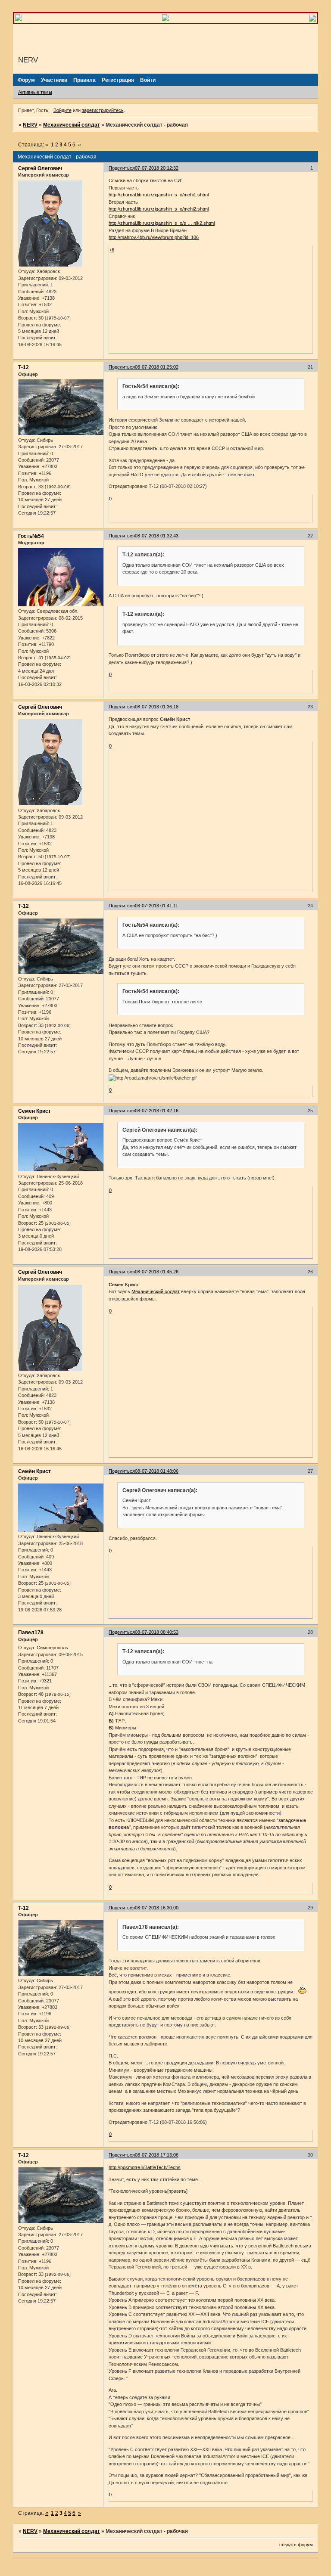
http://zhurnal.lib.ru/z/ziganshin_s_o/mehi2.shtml (159, 209)
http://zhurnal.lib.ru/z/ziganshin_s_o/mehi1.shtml (159, 195)
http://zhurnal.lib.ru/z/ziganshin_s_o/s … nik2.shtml (162, 223)
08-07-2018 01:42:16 (157, 1111)
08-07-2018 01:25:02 (157, 367)
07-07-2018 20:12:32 (157, 168)
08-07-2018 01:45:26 (157, 1272)
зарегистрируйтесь (103, 110)
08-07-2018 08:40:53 (157, 1632)
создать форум (296, 2545)
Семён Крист (34, 1111)
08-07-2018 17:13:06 (157, 2155)
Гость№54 (31, 536)
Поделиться (122, 168)
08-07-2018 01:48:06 (157, 1471)
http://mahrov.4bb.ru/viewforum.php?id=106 (154, 237)
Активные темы (35, 92)
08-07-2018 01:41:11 (156, 906)
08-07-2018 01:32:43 (157, 536)
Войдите (62, 110)
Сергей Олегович (40, 168)
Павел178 (31, 1633)
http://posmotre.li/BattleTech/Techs (145, 2167)
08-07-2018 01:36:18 (157, 707)
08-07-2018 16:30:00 (157, 1908)
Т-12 (23, 367)
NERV (30, 125)
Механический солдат (72, 125)
